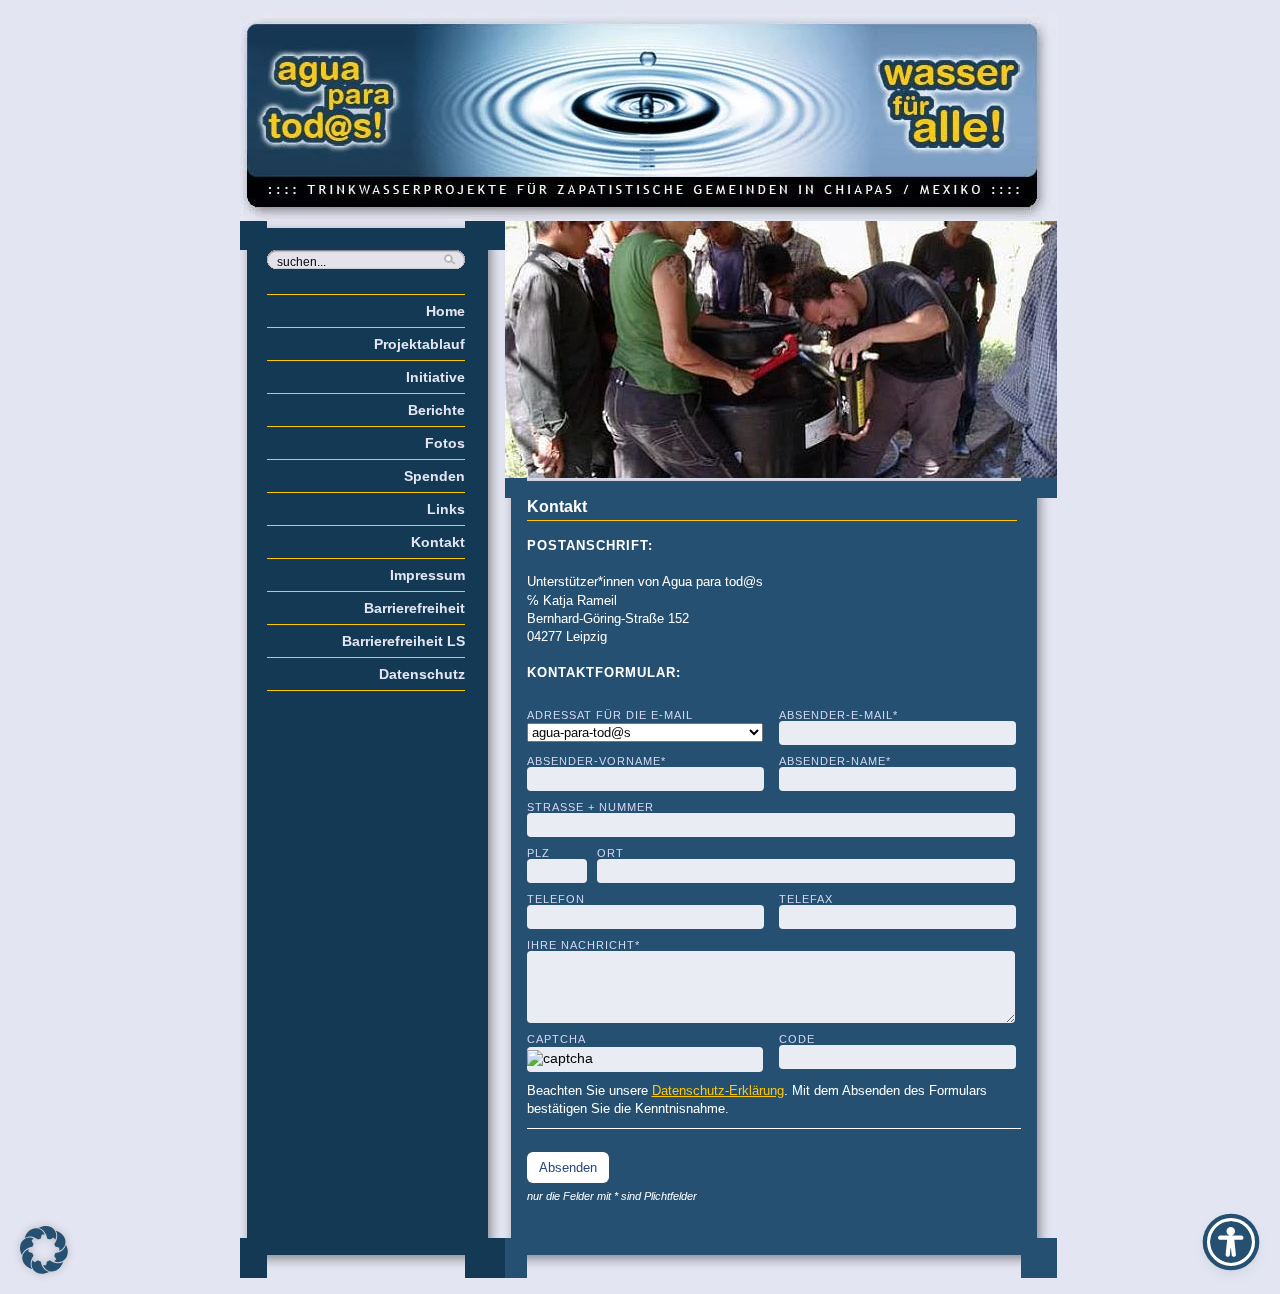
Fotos (445, 443)
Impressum (427, 575)
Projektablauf (419, 344)
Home (445, 311)
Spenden (434, 476)
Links (446, 509)
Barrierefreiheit (414, 608)
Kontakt (438, 542)
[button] (44, 1250)
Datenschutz (422, 674)
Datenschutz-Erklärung (718, 1090)
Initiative (435, 377)
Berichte (436, 410)
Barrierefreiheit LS (403, 641)
